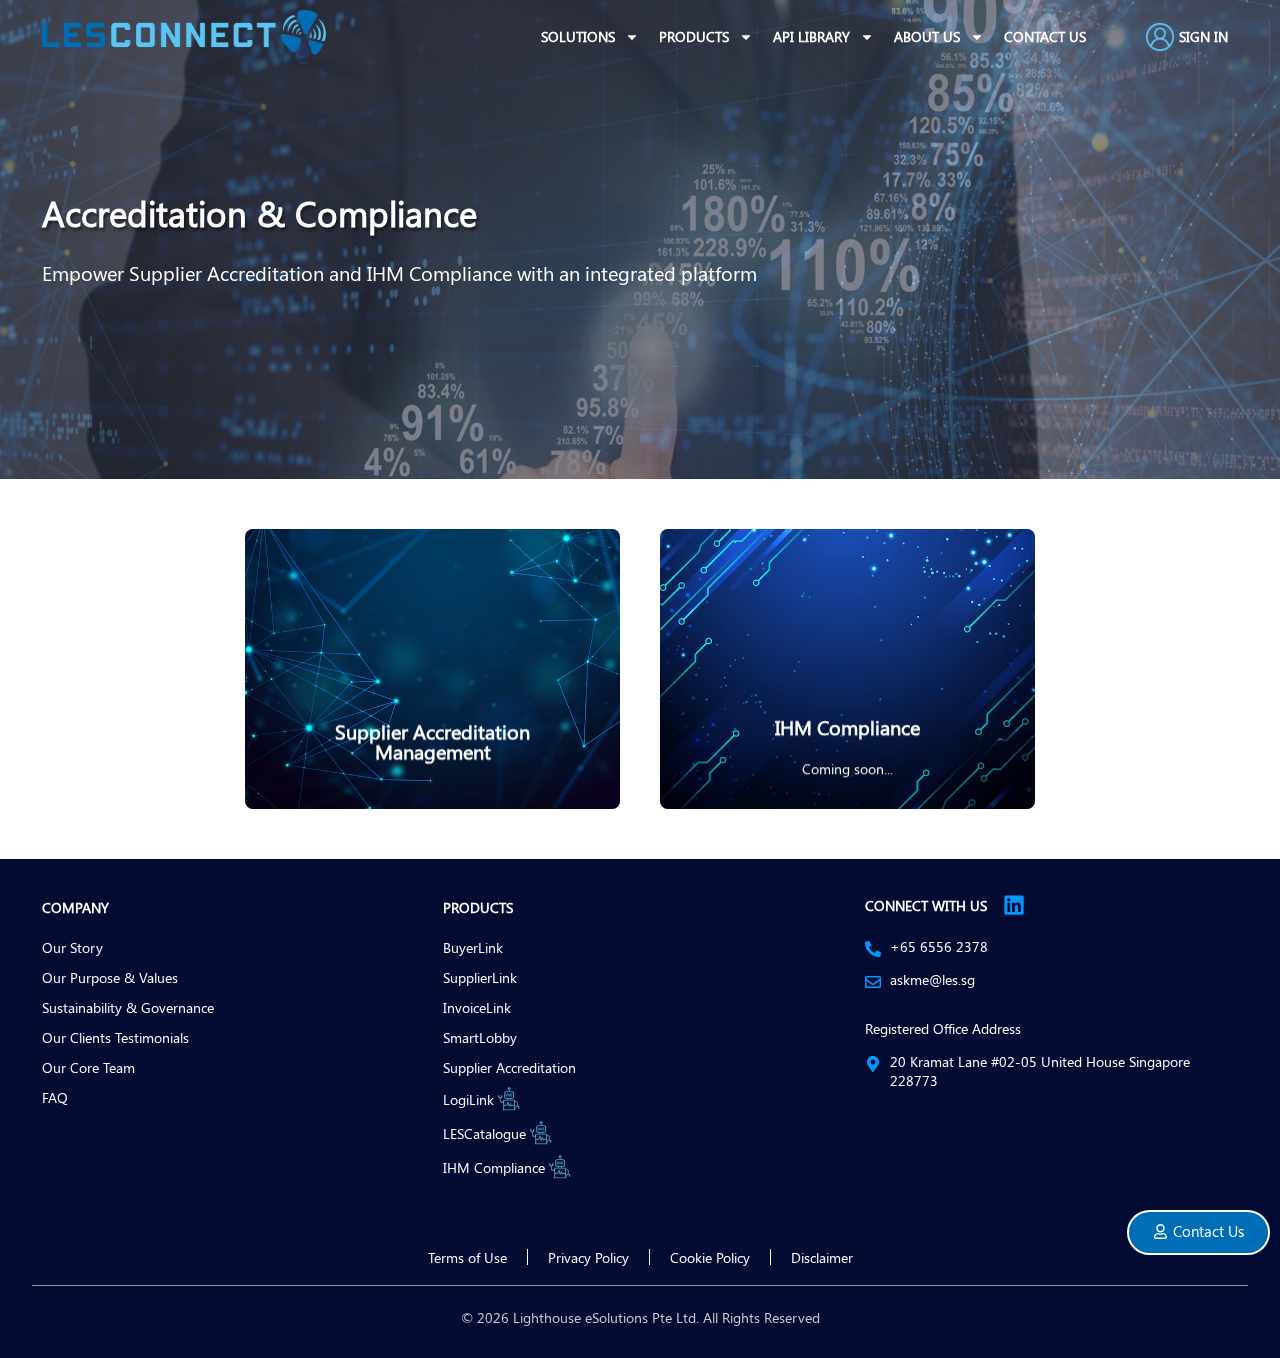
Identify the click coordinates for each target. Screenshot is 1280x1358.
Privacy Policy (588, 1257)
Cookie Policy (710, 1257)
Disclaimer (822, 1257)
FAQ (55, 1097)
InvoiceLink (477, 1007)
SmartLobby (480, 1037)
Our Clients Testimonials (115, 1037)
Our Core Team (88, 1067)
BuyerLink (473, 947)
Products (694, 36)
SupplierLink (480, 977)
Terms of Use (467, 1257)
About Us (927, 36)
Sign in (1203, 36)
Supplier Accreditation (509, 1067)
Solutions (578, 36)
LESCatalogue (484, 1133)
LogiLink (468, 1099)
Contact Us (1045, 36)
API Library (811, 36)
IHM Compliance (494, 1167)
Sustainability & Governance (128, 1007)
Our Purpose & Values (110, 977)
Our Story (72, 947)
